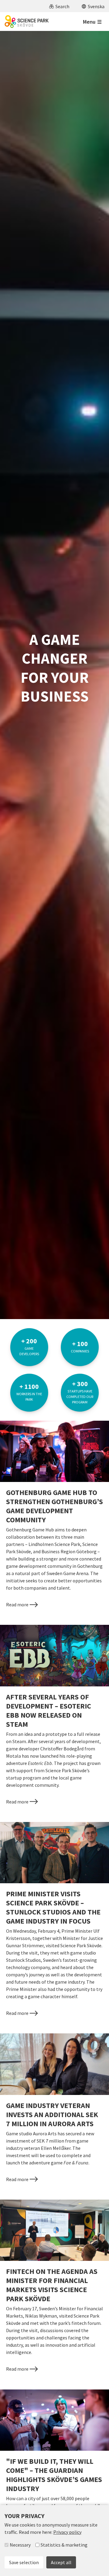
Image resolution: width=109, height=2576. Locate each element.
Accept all (61, 2562)
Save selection (24, 2562)
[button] (59, 6)
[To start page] (27, 22)
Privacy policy (67, 2532)
